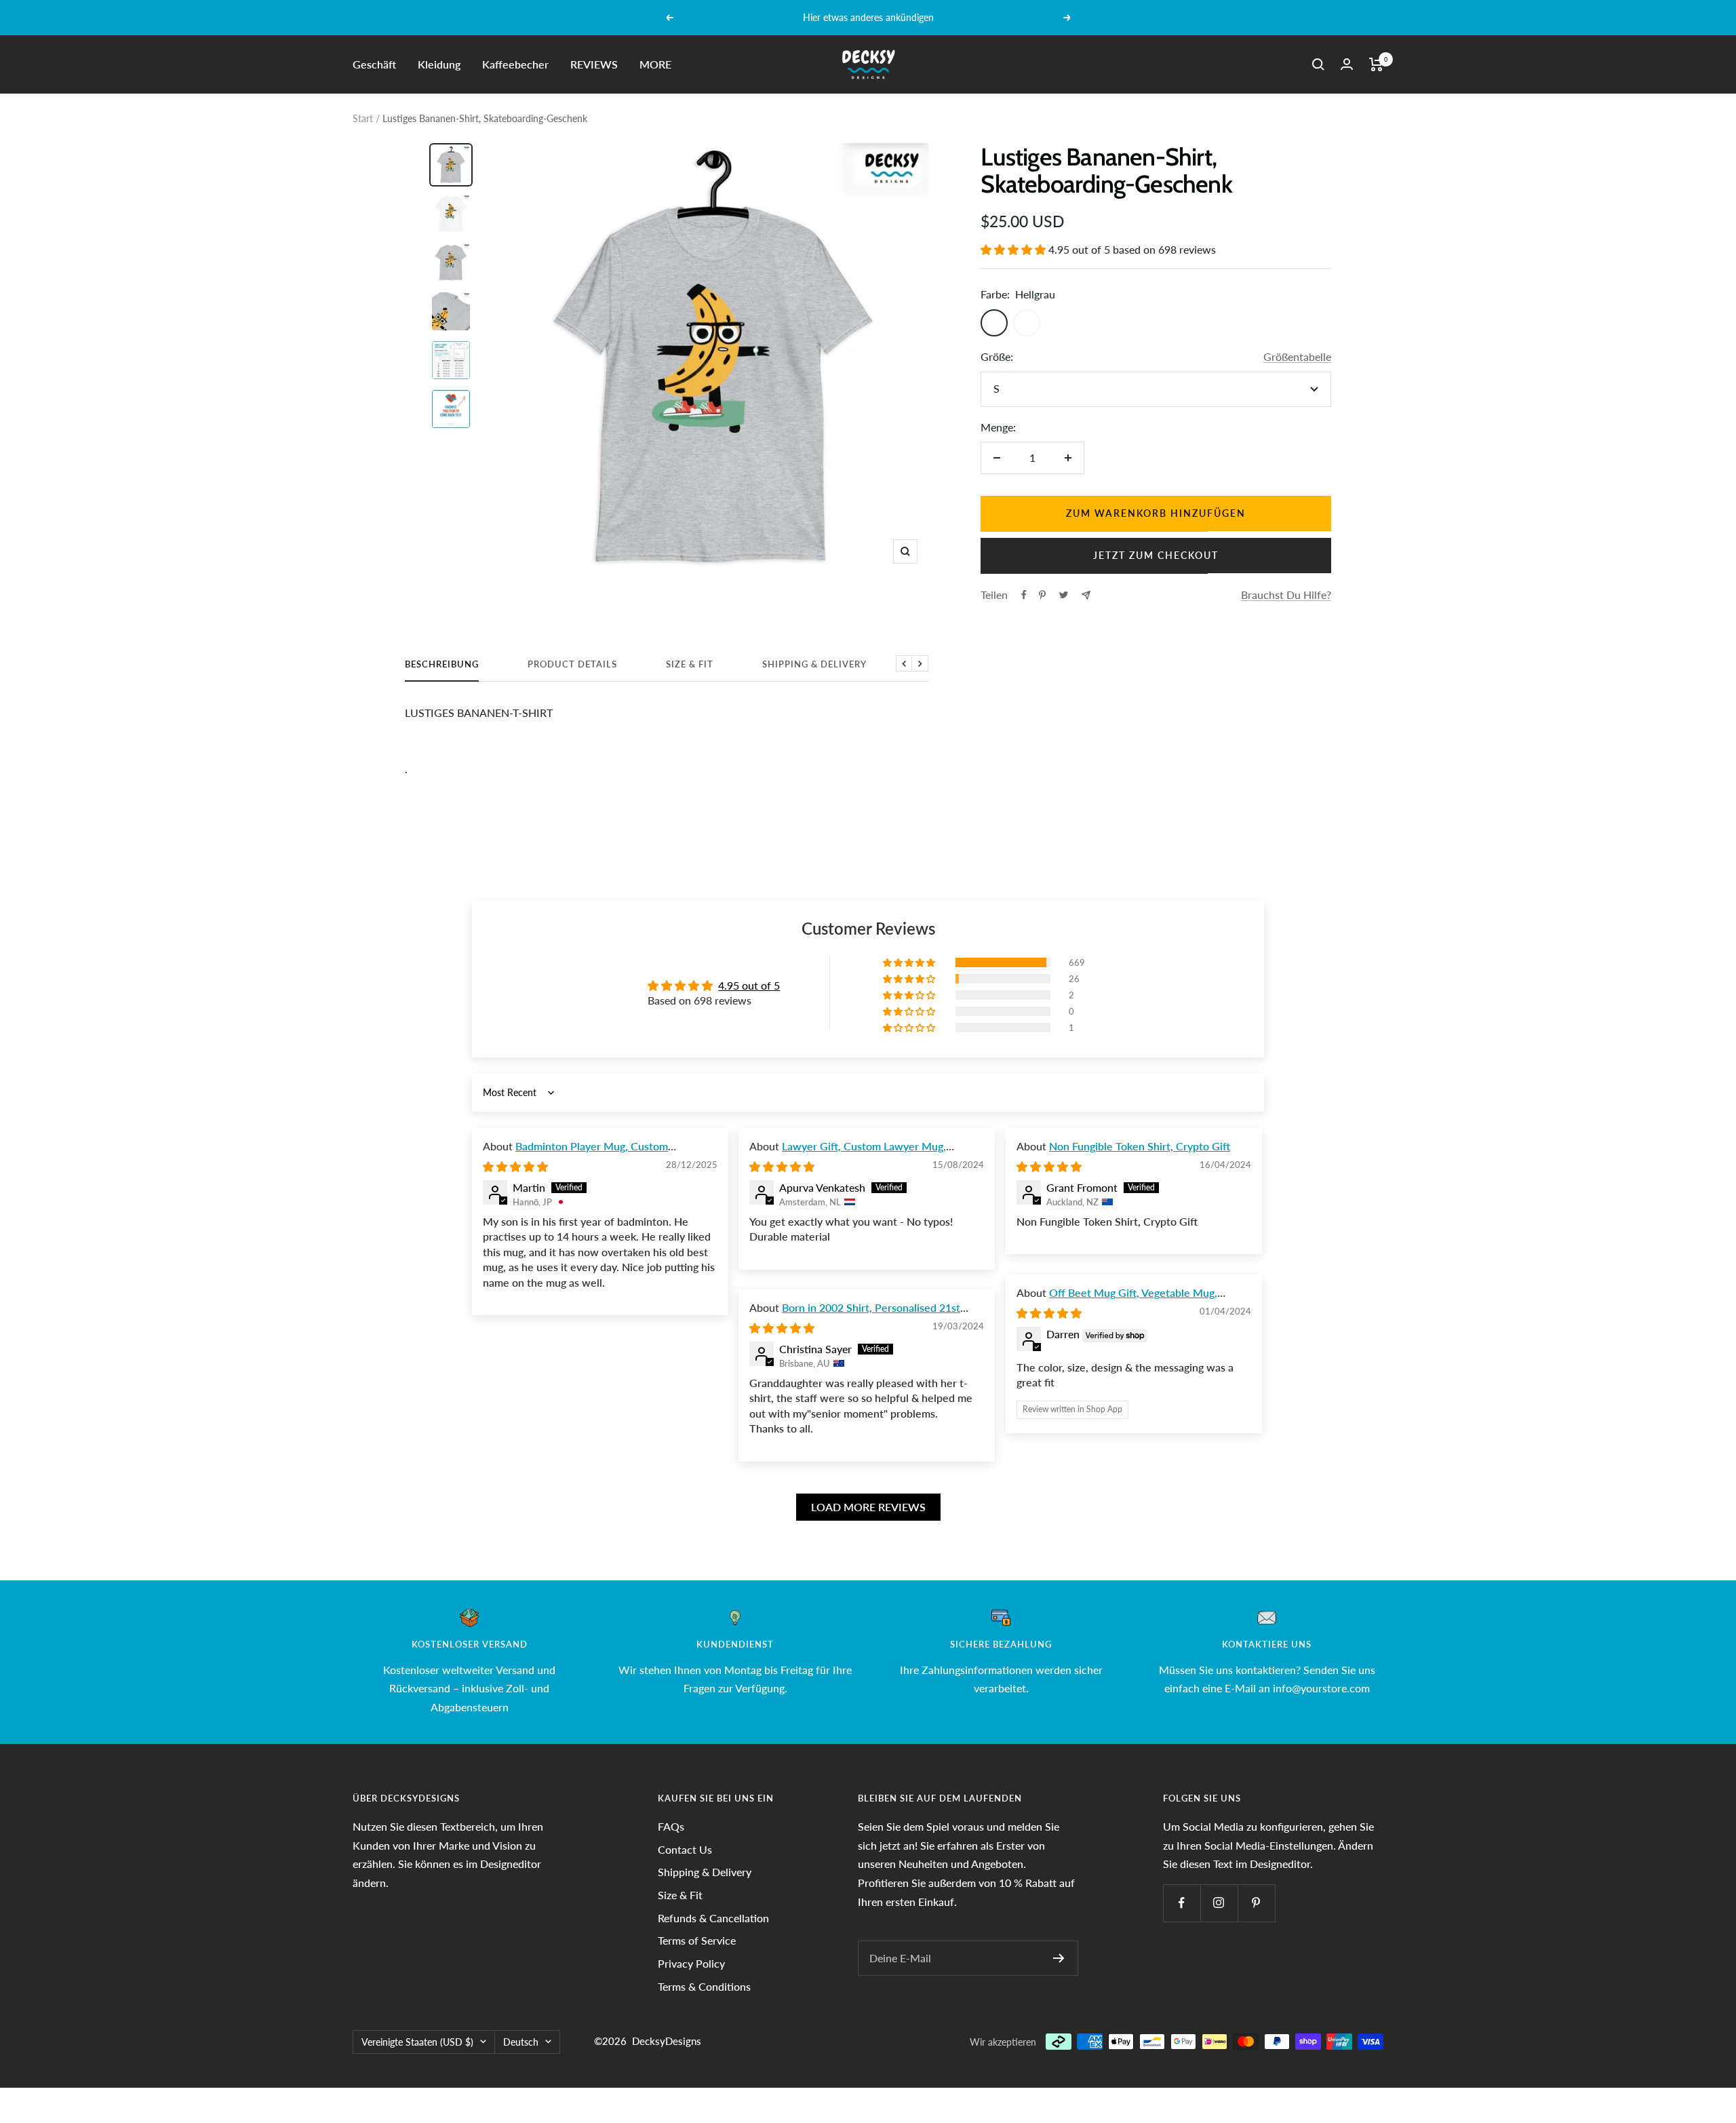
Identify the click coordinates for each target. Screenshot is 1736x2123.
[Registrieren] (1059, 1958)
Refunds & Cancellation (713, 1918)
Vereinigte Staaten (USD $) (417, 2042)
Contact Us (685, 1849)
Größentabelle (1297, 356)
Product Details (572, 664)
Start (363, 118)
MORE (655, 64)
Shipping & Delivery (814, 664)
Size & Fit (690, 664)
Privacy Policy (691, 1963)
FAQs (671, 1826)
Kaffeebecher (515, 64)
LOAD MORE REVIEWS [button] (868, 1507)
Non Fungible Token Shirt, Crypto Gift (1140, 1146)
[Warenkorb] (1376, 64)
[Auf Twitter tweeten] (1064, 595)
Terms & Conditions (704, 1986)
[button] (1014, 249)
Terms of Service (697, 1940)
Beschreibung (442, 664)
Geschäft (374, 64)
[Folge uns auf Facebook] (1182, 1903)
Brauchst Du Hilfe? (1286, 595)
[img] (515, 1166)
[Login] (1347, 64)
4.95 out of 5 (749, 985)
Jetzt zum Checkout (1156, 555)
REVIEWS (594, 64)
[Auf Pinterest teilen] (1042, 595)
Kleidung (439, 64)
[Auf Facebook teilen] (1024, 595)
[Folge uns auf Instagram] (1219, 1903)
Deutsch (521, 2042)
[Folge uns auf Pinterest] (1256, 1903)
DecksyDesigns (667, 2041)
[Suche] (1318, 64)
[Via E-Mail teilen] (1086, 595)
